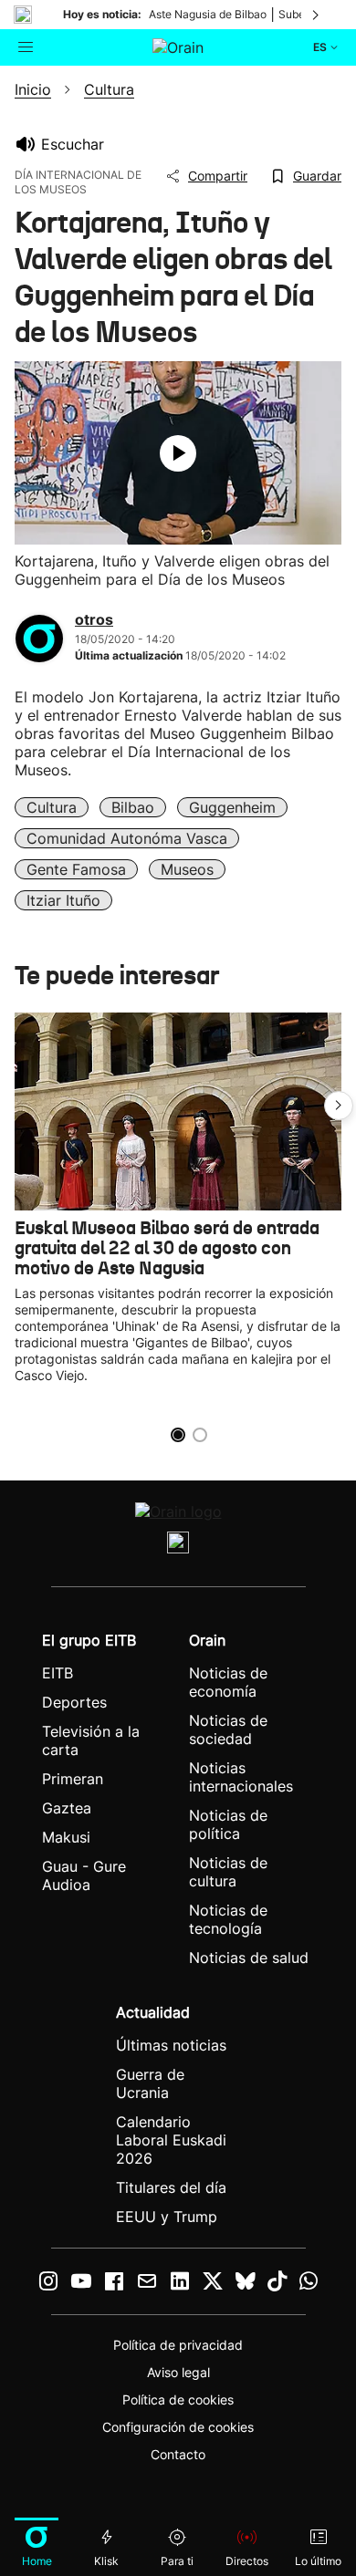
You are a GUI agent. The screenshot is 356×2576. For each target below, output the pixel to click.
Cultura (52, 807)
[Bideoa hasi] (178, 453)
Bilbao (133, 807)
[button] (339, 1106)
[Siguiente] (317, 15)
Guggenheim (232, 807)
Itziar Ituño (63, 900)
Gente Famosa (76, 869)
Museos (187, 869)
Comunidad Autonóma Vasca (127, 838)
